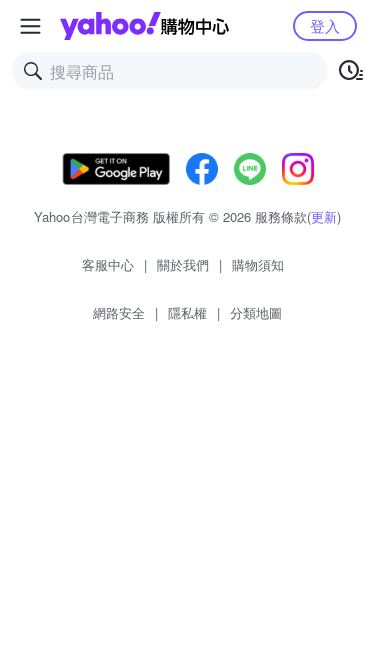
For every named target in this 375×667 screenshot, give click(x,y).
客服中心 (108, 264)
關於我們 (183, 264)
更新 (324, 216)
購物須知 (258, 264)
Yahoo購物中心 (144, 26)
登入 (325, 25)
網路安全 (119, 312)
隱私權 (187, 312)
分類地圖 (256, 312)
